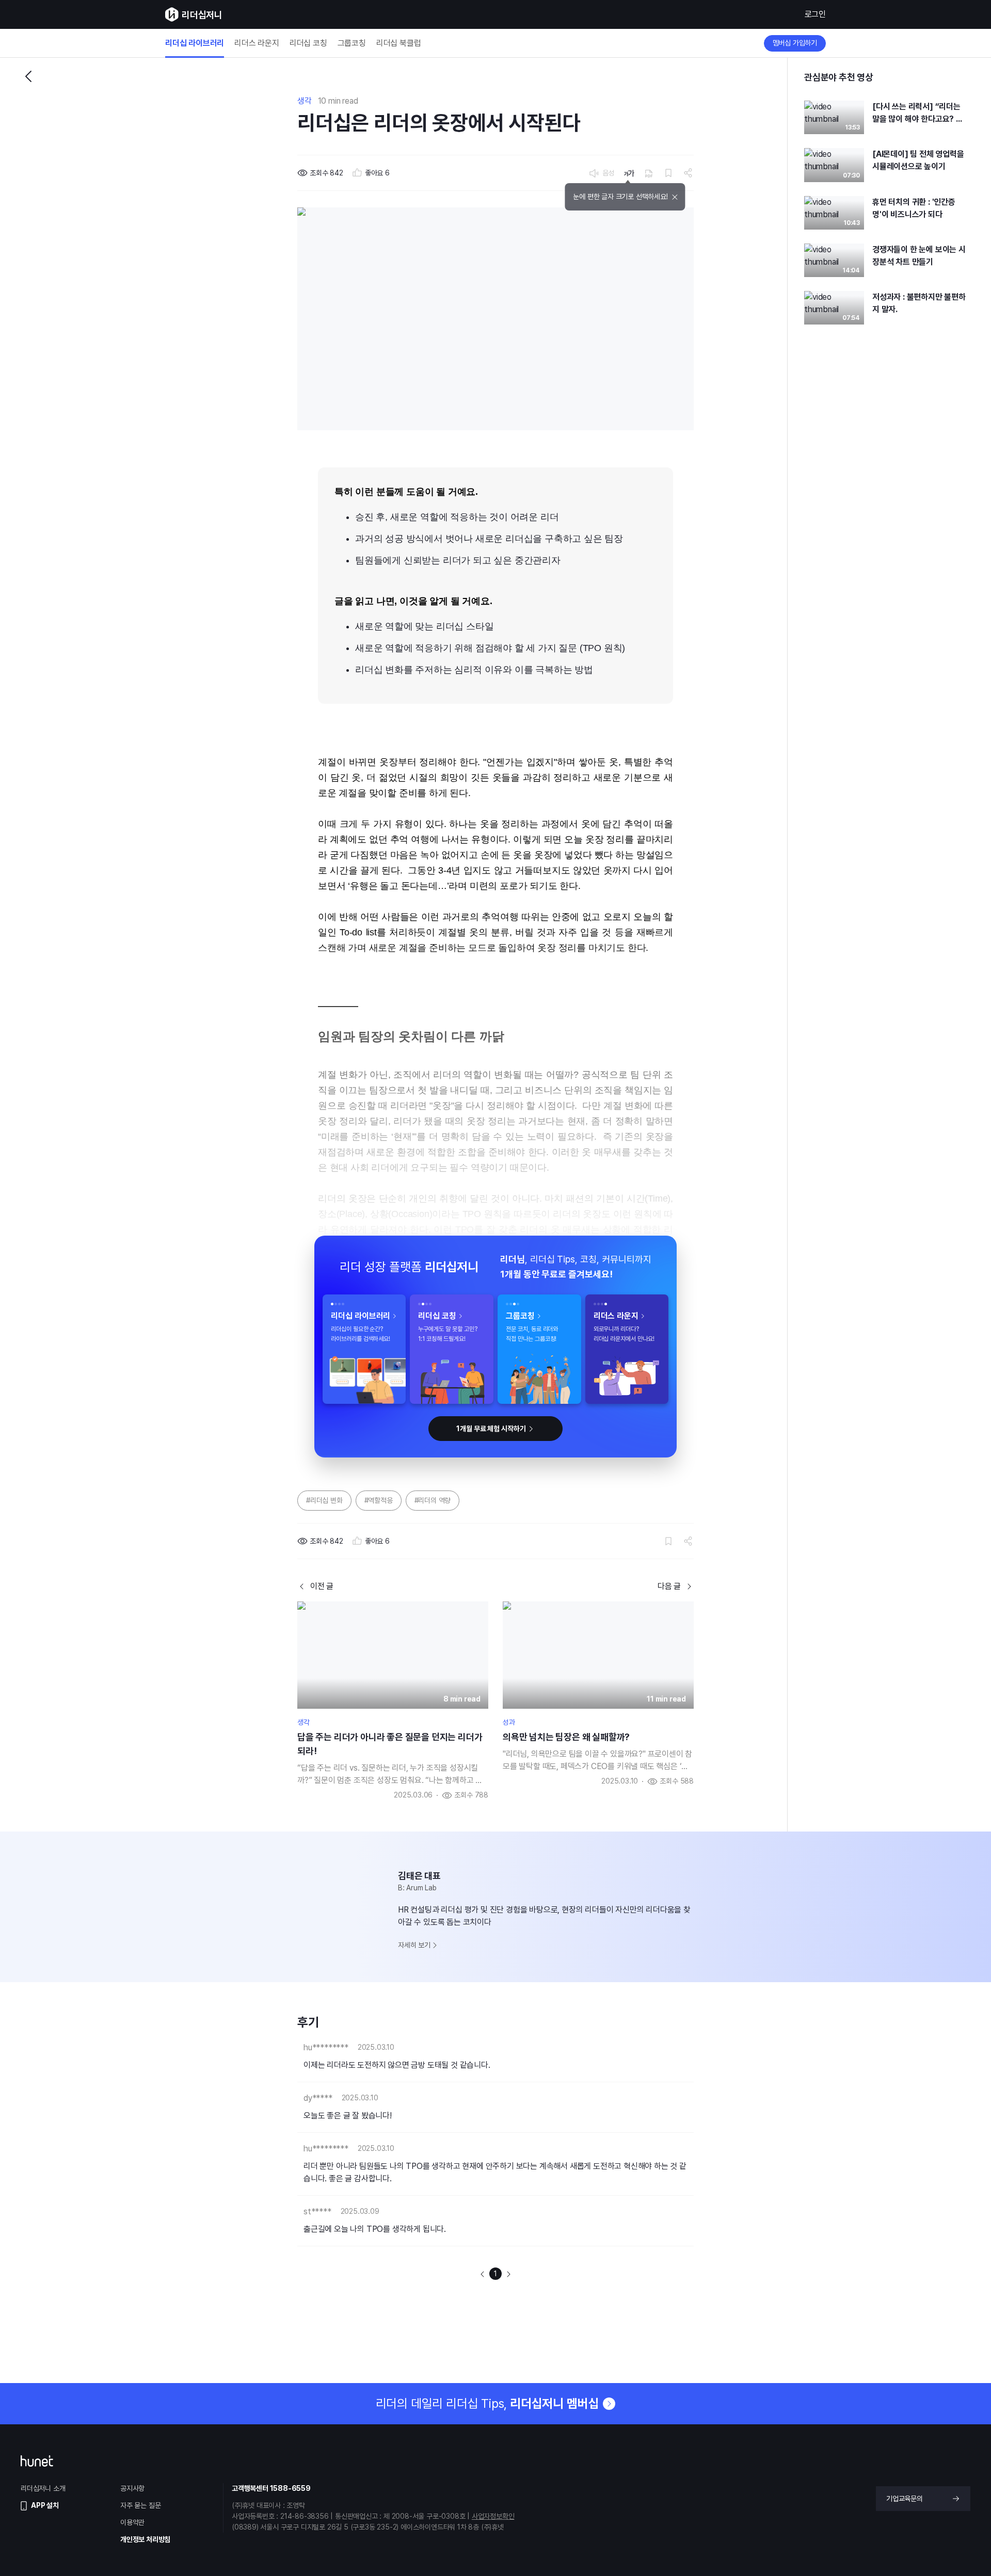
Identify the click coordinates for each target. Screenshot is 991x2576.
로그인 (815, 14)
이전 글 (322, 1586)
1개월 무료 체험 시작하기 (491, 1429)
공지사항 (132, 2488)
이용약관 (132, 2522)
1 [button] (495, 2274)
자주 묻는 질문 (140, 2505)
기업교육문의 (905, 2499)
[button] (483, 2274)
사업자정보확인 (493, 2516)
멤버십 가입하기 (795, 43)
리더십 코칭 (308, 43)
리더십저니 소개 (43, 2488)
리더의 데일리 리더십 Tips (487, 2403)
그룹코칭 (352, 43)
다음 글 (669, 1586)
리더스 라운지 (257, 43)
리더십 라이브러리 (195, 43)
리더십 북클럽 (399, 43)
